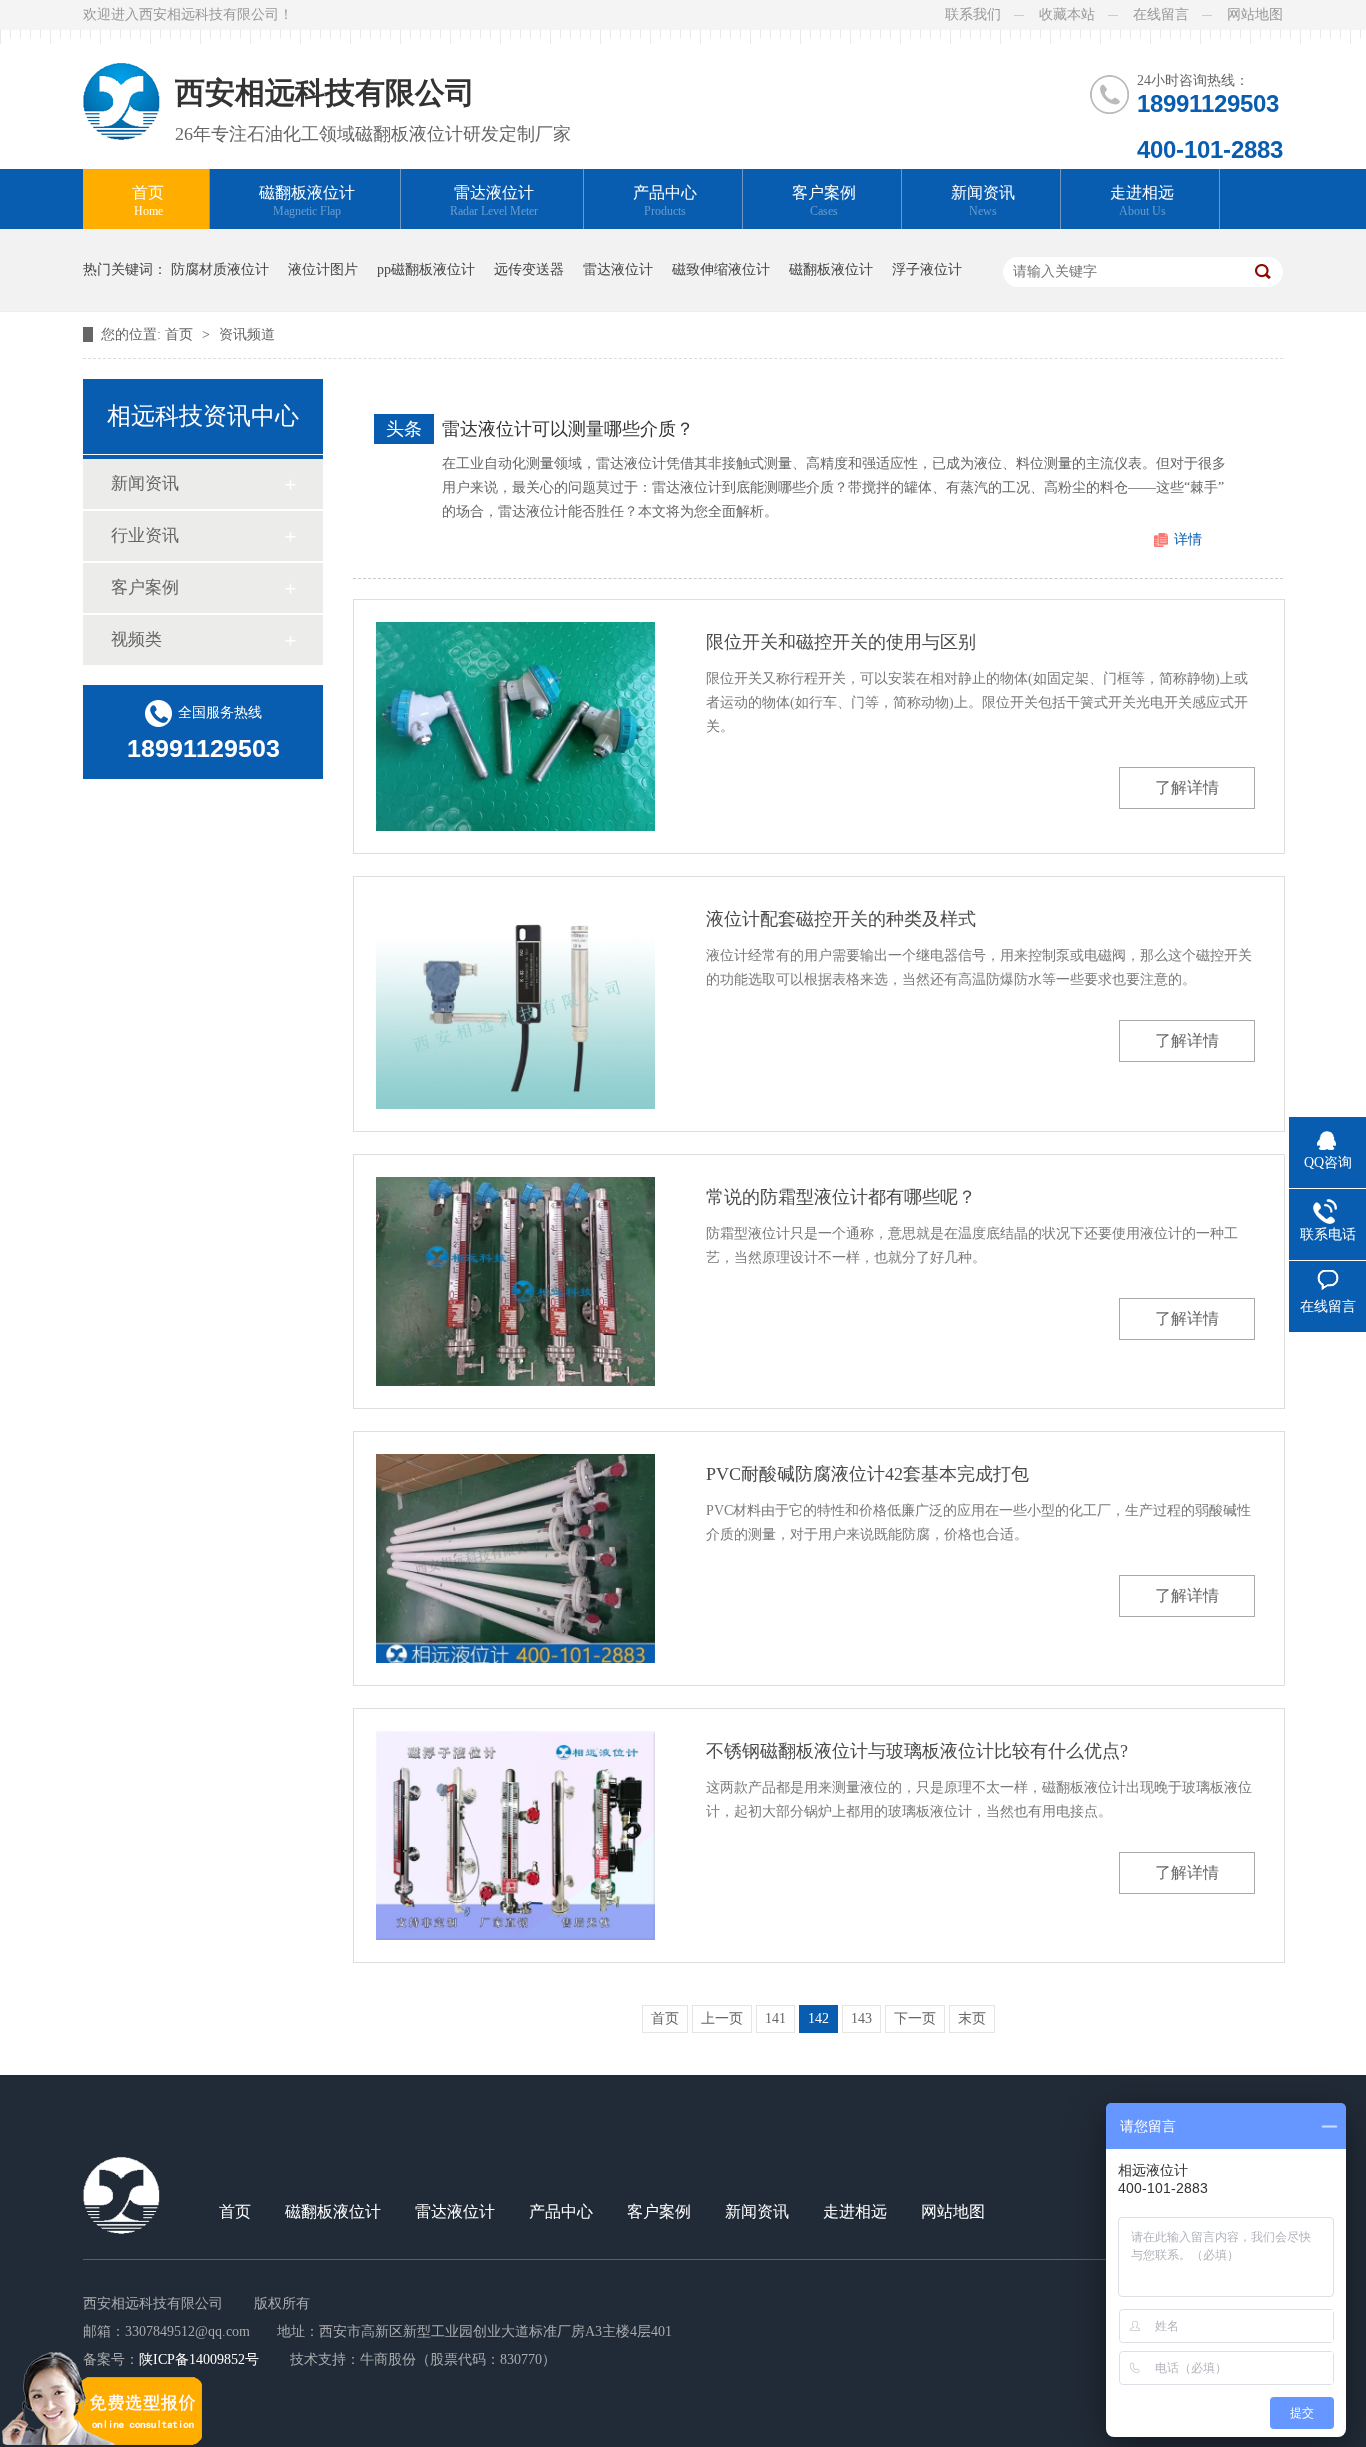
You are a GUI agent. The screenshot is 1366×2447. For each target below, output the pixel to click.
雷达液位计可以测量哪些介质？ (568, 429)
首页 (148, 201)
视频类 (136, 639)
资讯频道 (247, 334)
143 (861, 2018)
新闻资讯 (983, 201)
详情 (1188, 539)
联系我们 (973, 14)
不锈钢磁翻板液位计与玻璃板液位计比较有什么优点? (917, 1751)
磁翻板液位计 (307, 201)
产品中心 (665, 201)
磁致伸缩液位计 (721, 269)
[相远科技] (121, 85)
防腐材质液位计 (220, 269)
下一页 (915, 2018)
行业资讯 (145, 535)
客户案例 (824, 201)
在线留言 (1161, 14)
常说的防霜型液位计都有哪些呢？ (841, 1197)
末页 (972, 2018)
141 (775, 2018)
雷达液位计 (494, 201)
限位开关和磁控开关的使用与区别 (841, 642)
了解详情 (1187, 787)
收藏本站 (1067, 14)
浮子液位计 (927, 269)
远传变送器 (529, 269)
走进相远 (1142, 201)
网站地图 (1255, 14)
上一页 (722, 2018)
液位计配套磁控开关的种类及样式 (841, 919)
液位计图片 (323, 269)
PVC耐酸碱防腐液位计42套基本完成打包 (867, 1474)
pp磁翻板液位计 (426, 269)
